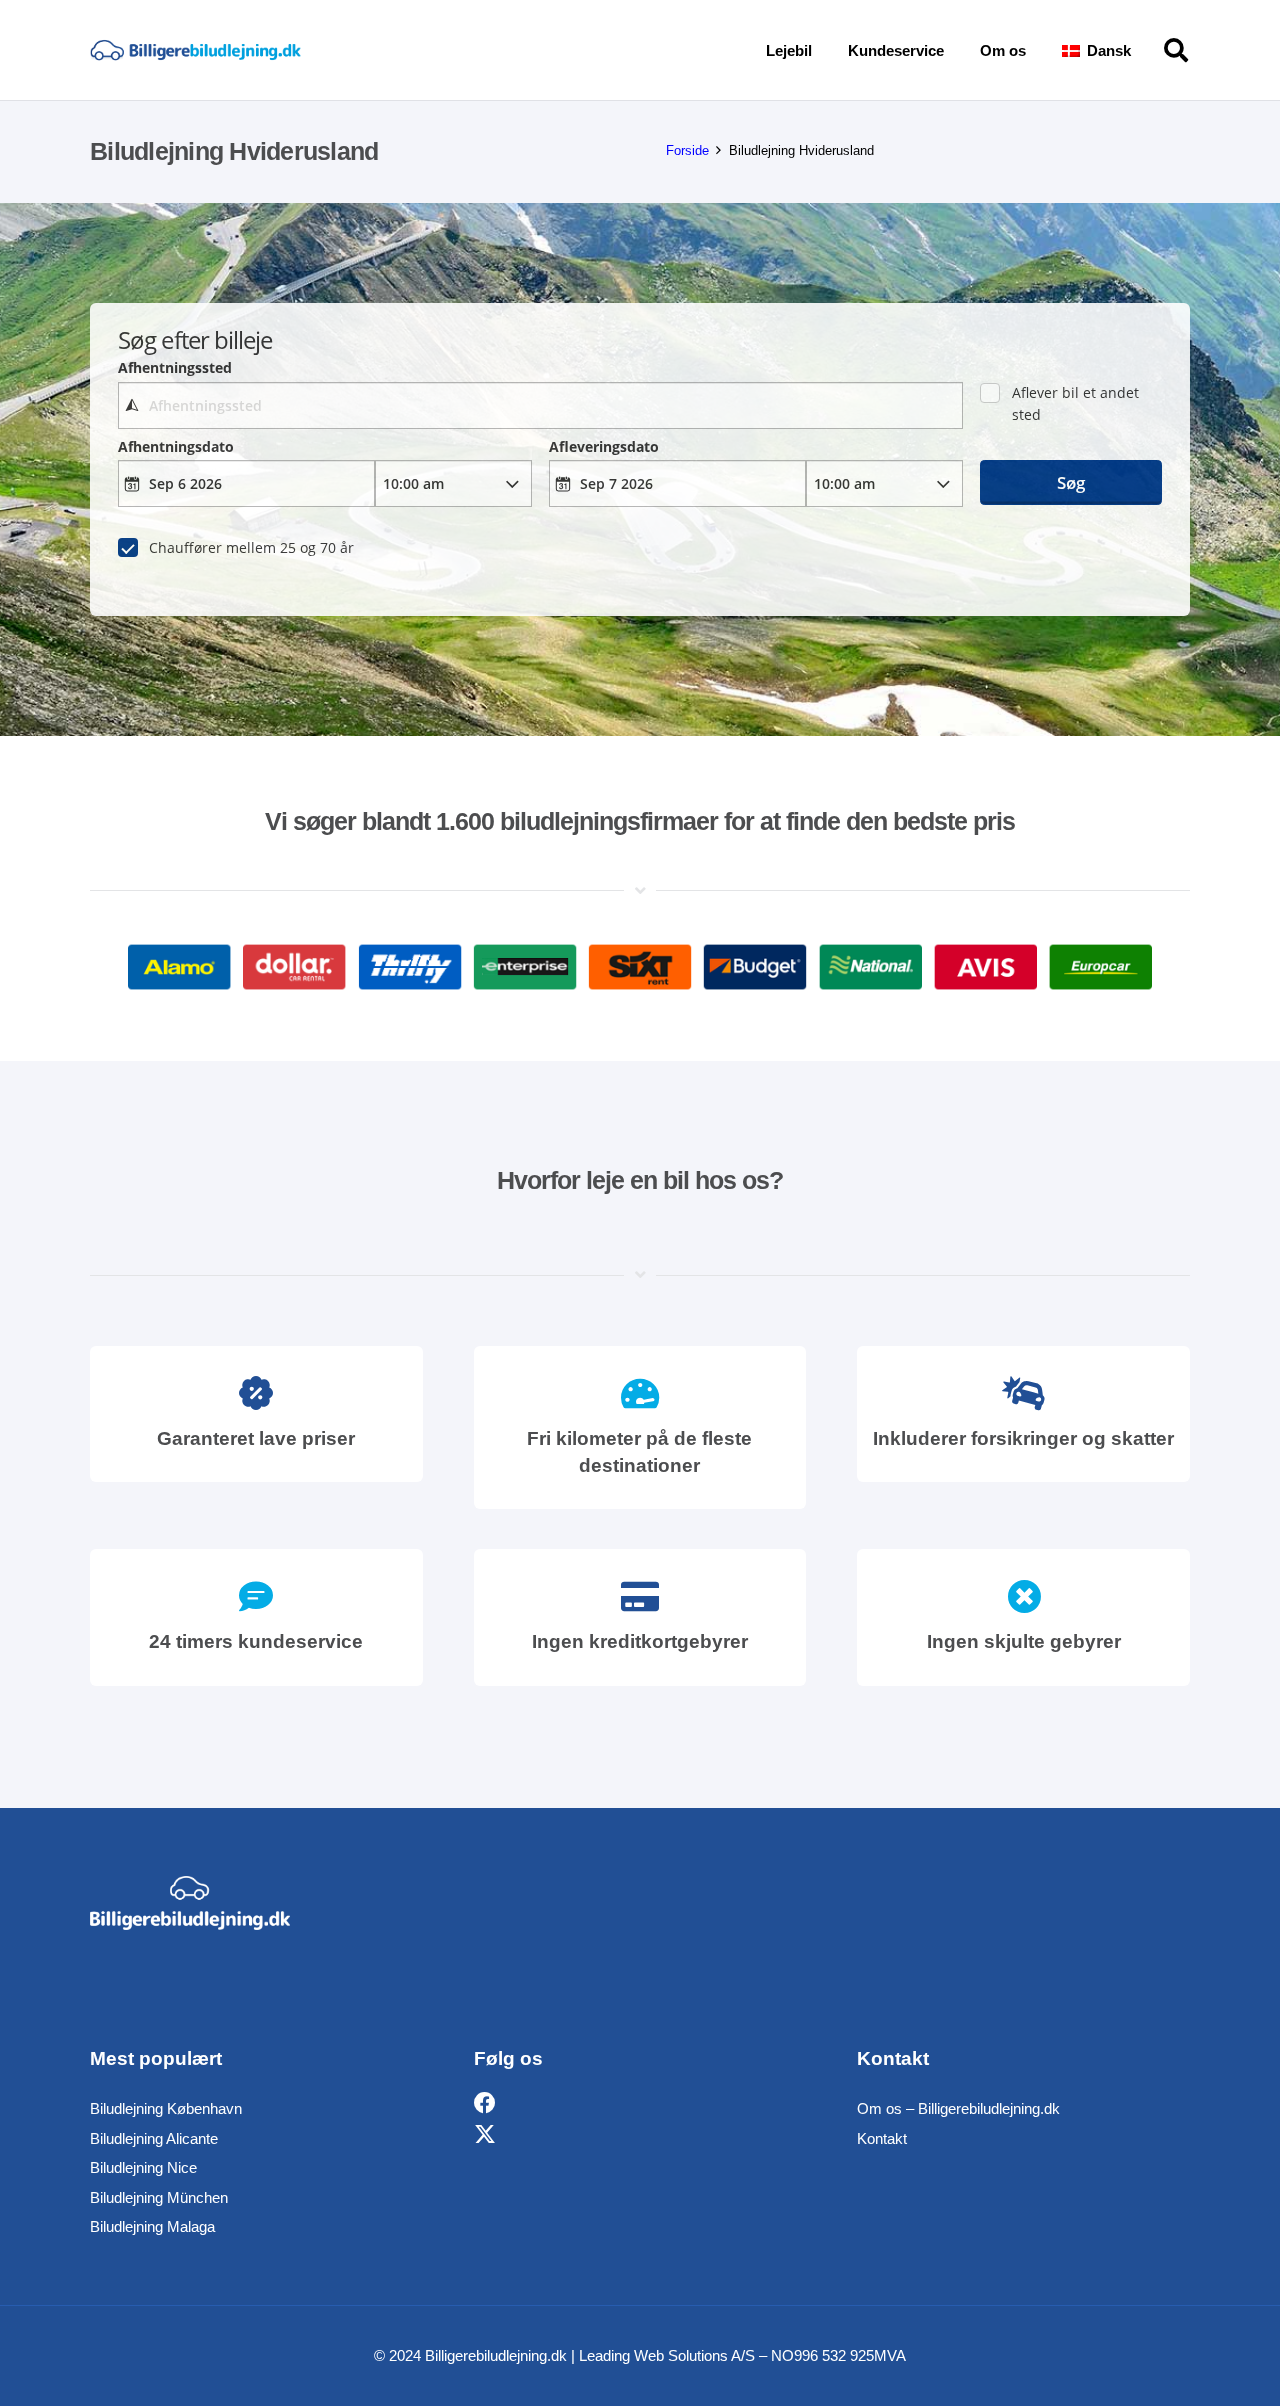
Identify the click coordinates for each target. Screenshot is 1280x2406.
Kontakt (882, 2138)
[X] (485, 2135)
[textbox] (540, 405)
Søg (1071, 482)
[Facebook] (485, 2103)
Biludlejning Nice (143, 2167)
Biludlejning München (159, 2197)
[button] (1145, 50)
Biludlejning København (166, 2108)
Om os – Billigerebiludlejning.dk (958, 2108)
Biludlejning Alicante (154, 2138)
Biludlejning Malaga (152, 2226)
